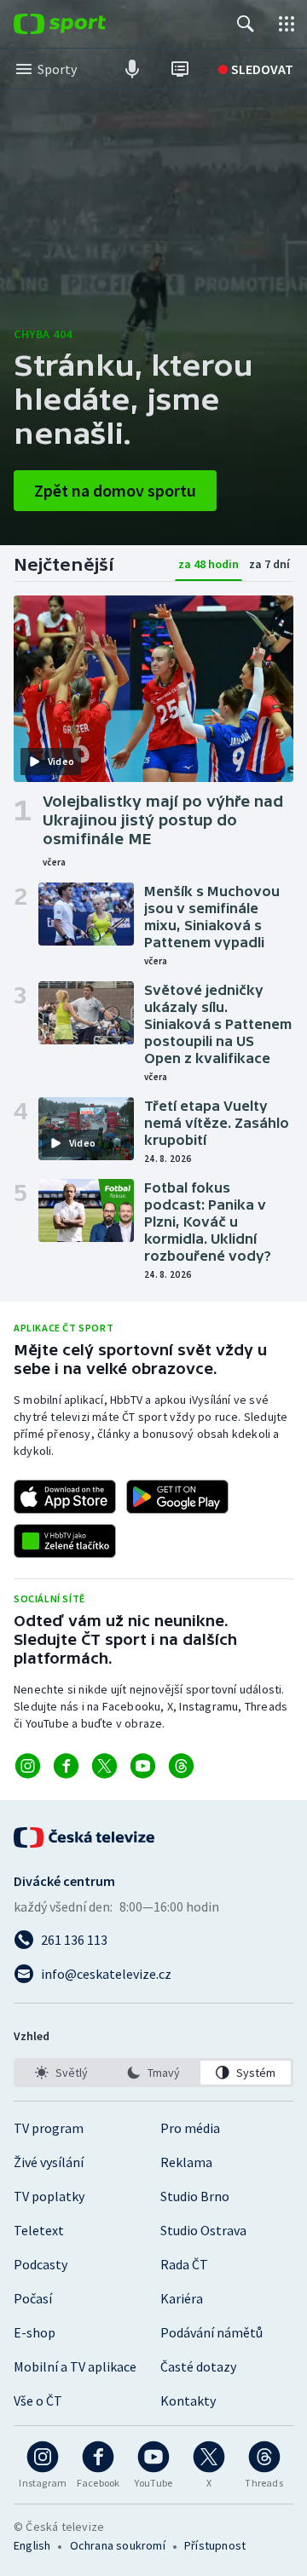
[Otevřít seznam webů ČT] (287, 24)
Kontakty (188, 2401)
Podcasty (41, 2264)
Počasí (33, 2298)
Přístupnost (215, 2545)
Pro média (190, 2128)
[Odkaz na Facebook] (66, 1766)
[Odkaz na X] (104, 1766)
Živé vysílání (49, 2162)
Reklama (186, 2162)
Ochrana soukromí (118, 2545)
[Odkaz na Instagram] (28, 1766)
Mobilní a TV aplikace (75, 2366)
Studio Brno (195, 2196)
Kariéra (182, 2298)
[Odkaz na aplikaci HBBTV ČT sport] (65, 1541)
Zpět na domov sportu (115, 490)
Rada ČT (184, 2264)
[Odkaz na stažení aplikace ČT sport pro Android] (177, 1497)
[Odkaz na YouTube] (143, 1766)
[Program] (180, 69)
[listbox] (153, 2073)
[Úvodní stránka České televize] (85, 1837)
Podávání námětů (211, 2332)
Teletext (39, 2230)
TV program (49, 2128)
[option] (61, 2073)
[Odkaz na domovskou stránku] (85, 24)
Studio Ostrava (203, 2230)
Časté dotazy (198, 2366)
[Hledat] (246, 24)
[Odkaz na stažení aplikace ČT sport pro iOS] (65, 1497)
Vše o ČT (38, 2401)
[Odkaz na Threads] (181, 1766)
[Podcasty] (132, 69)
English (32, 2545)
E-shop (35, 2332)
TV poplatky (49, 2196)
